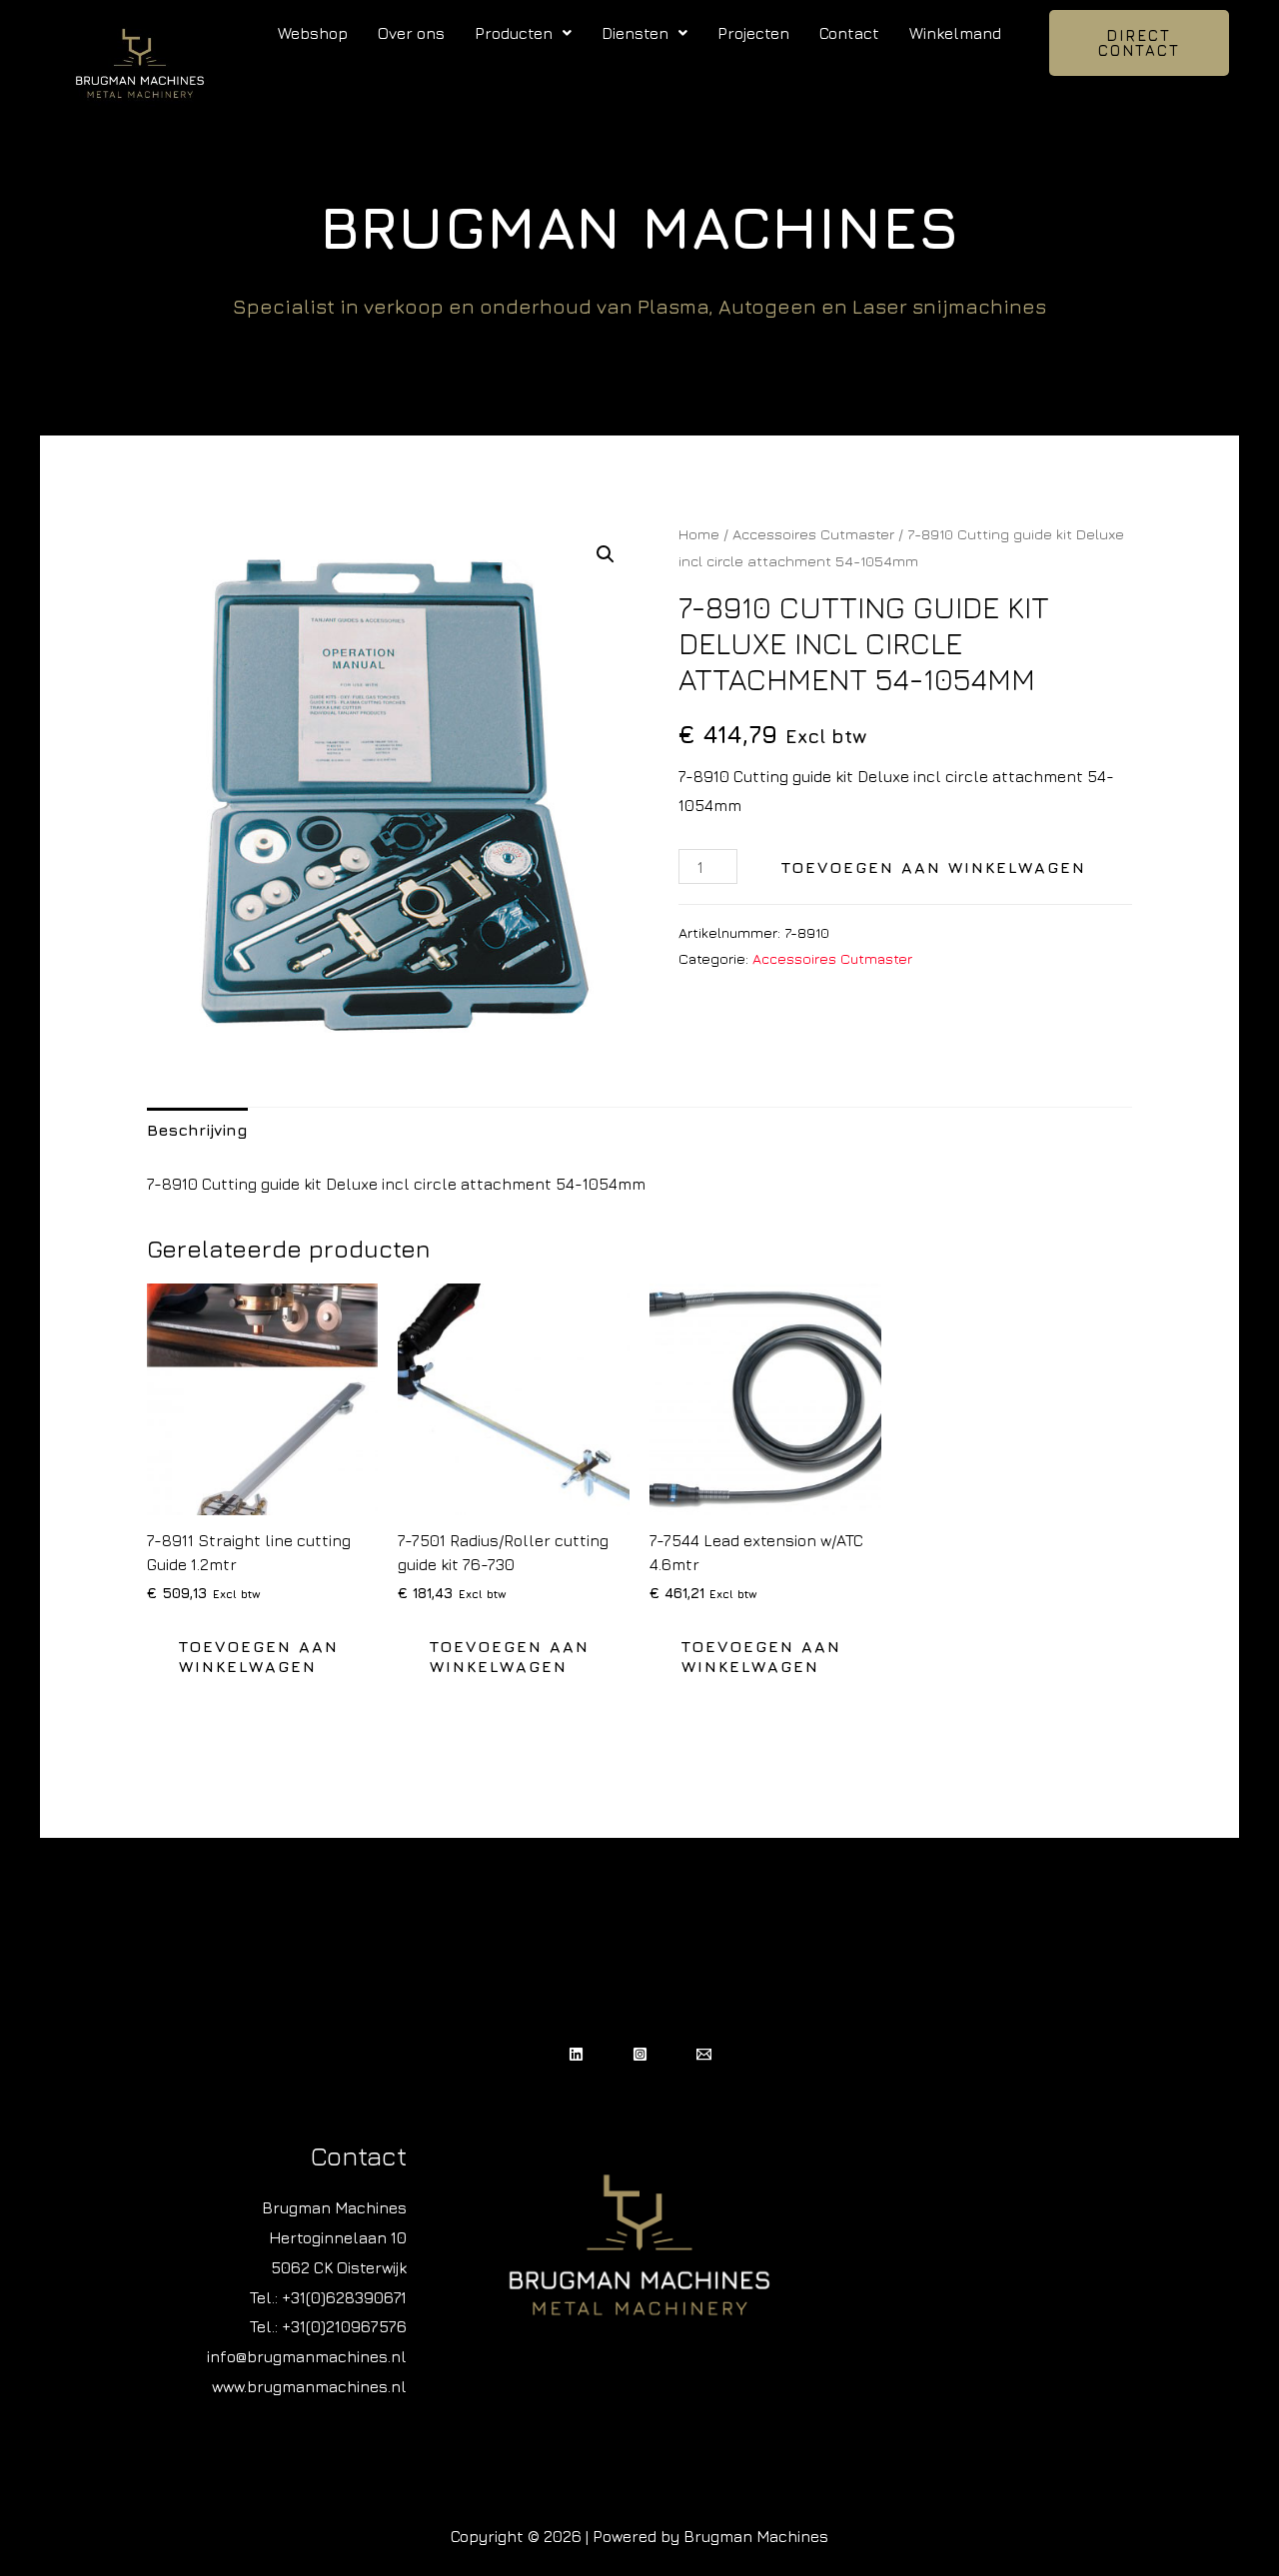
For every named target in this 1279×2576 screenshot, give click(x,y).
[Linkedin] (576, 2054)
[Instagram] (640, 2054)
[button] (523, 33)
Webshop (313, 33)
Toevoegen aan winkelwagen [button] (259, 1657)
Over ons (411, 33)
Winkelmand (955, 33)
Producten (514, 33)
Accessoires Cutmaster (813, 534)
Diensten (635, 33)
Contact (849, 33)
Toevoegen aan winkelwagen (934, 867)
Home (699, 534)
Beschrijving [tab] (197, 1130)
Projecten (753, 33)
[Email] (704, 2054)
